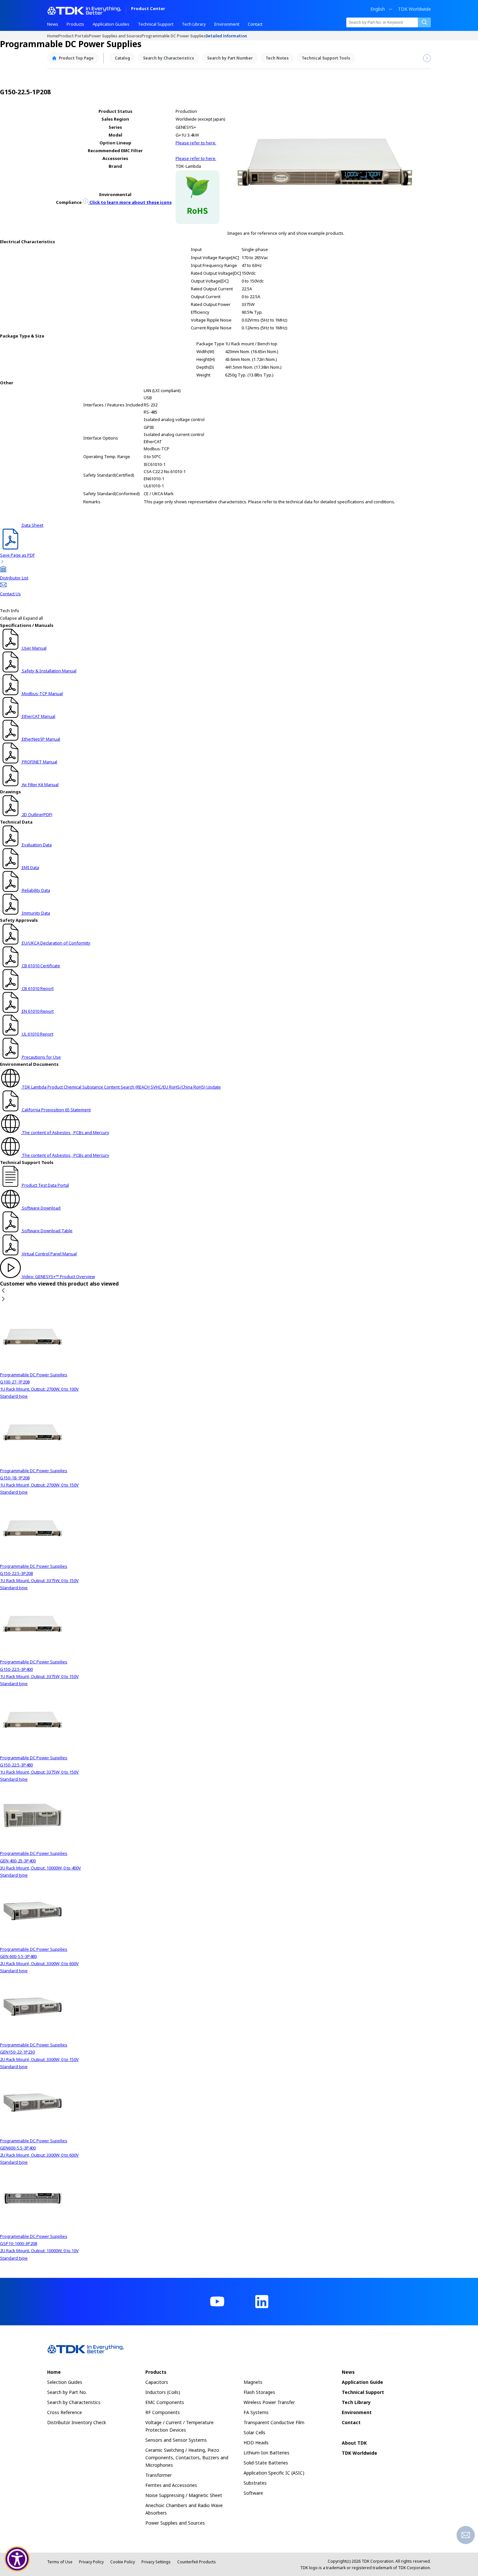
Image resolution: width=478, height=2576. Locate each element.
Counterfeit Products (197, 2562)
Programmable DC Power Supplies (173, 36)
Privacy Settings (156, 2562)
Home (53, 36)
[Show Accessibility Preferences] (17, 2559)
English (378, 9)
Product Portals (73, 36)
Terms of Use (60, 2562)
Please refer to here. (196, 143)
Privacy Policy (91, 2562)
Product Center (148, 9)
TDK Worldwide (414, 9)
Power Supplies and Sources (115, 36)
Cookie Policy (123, 2562)
